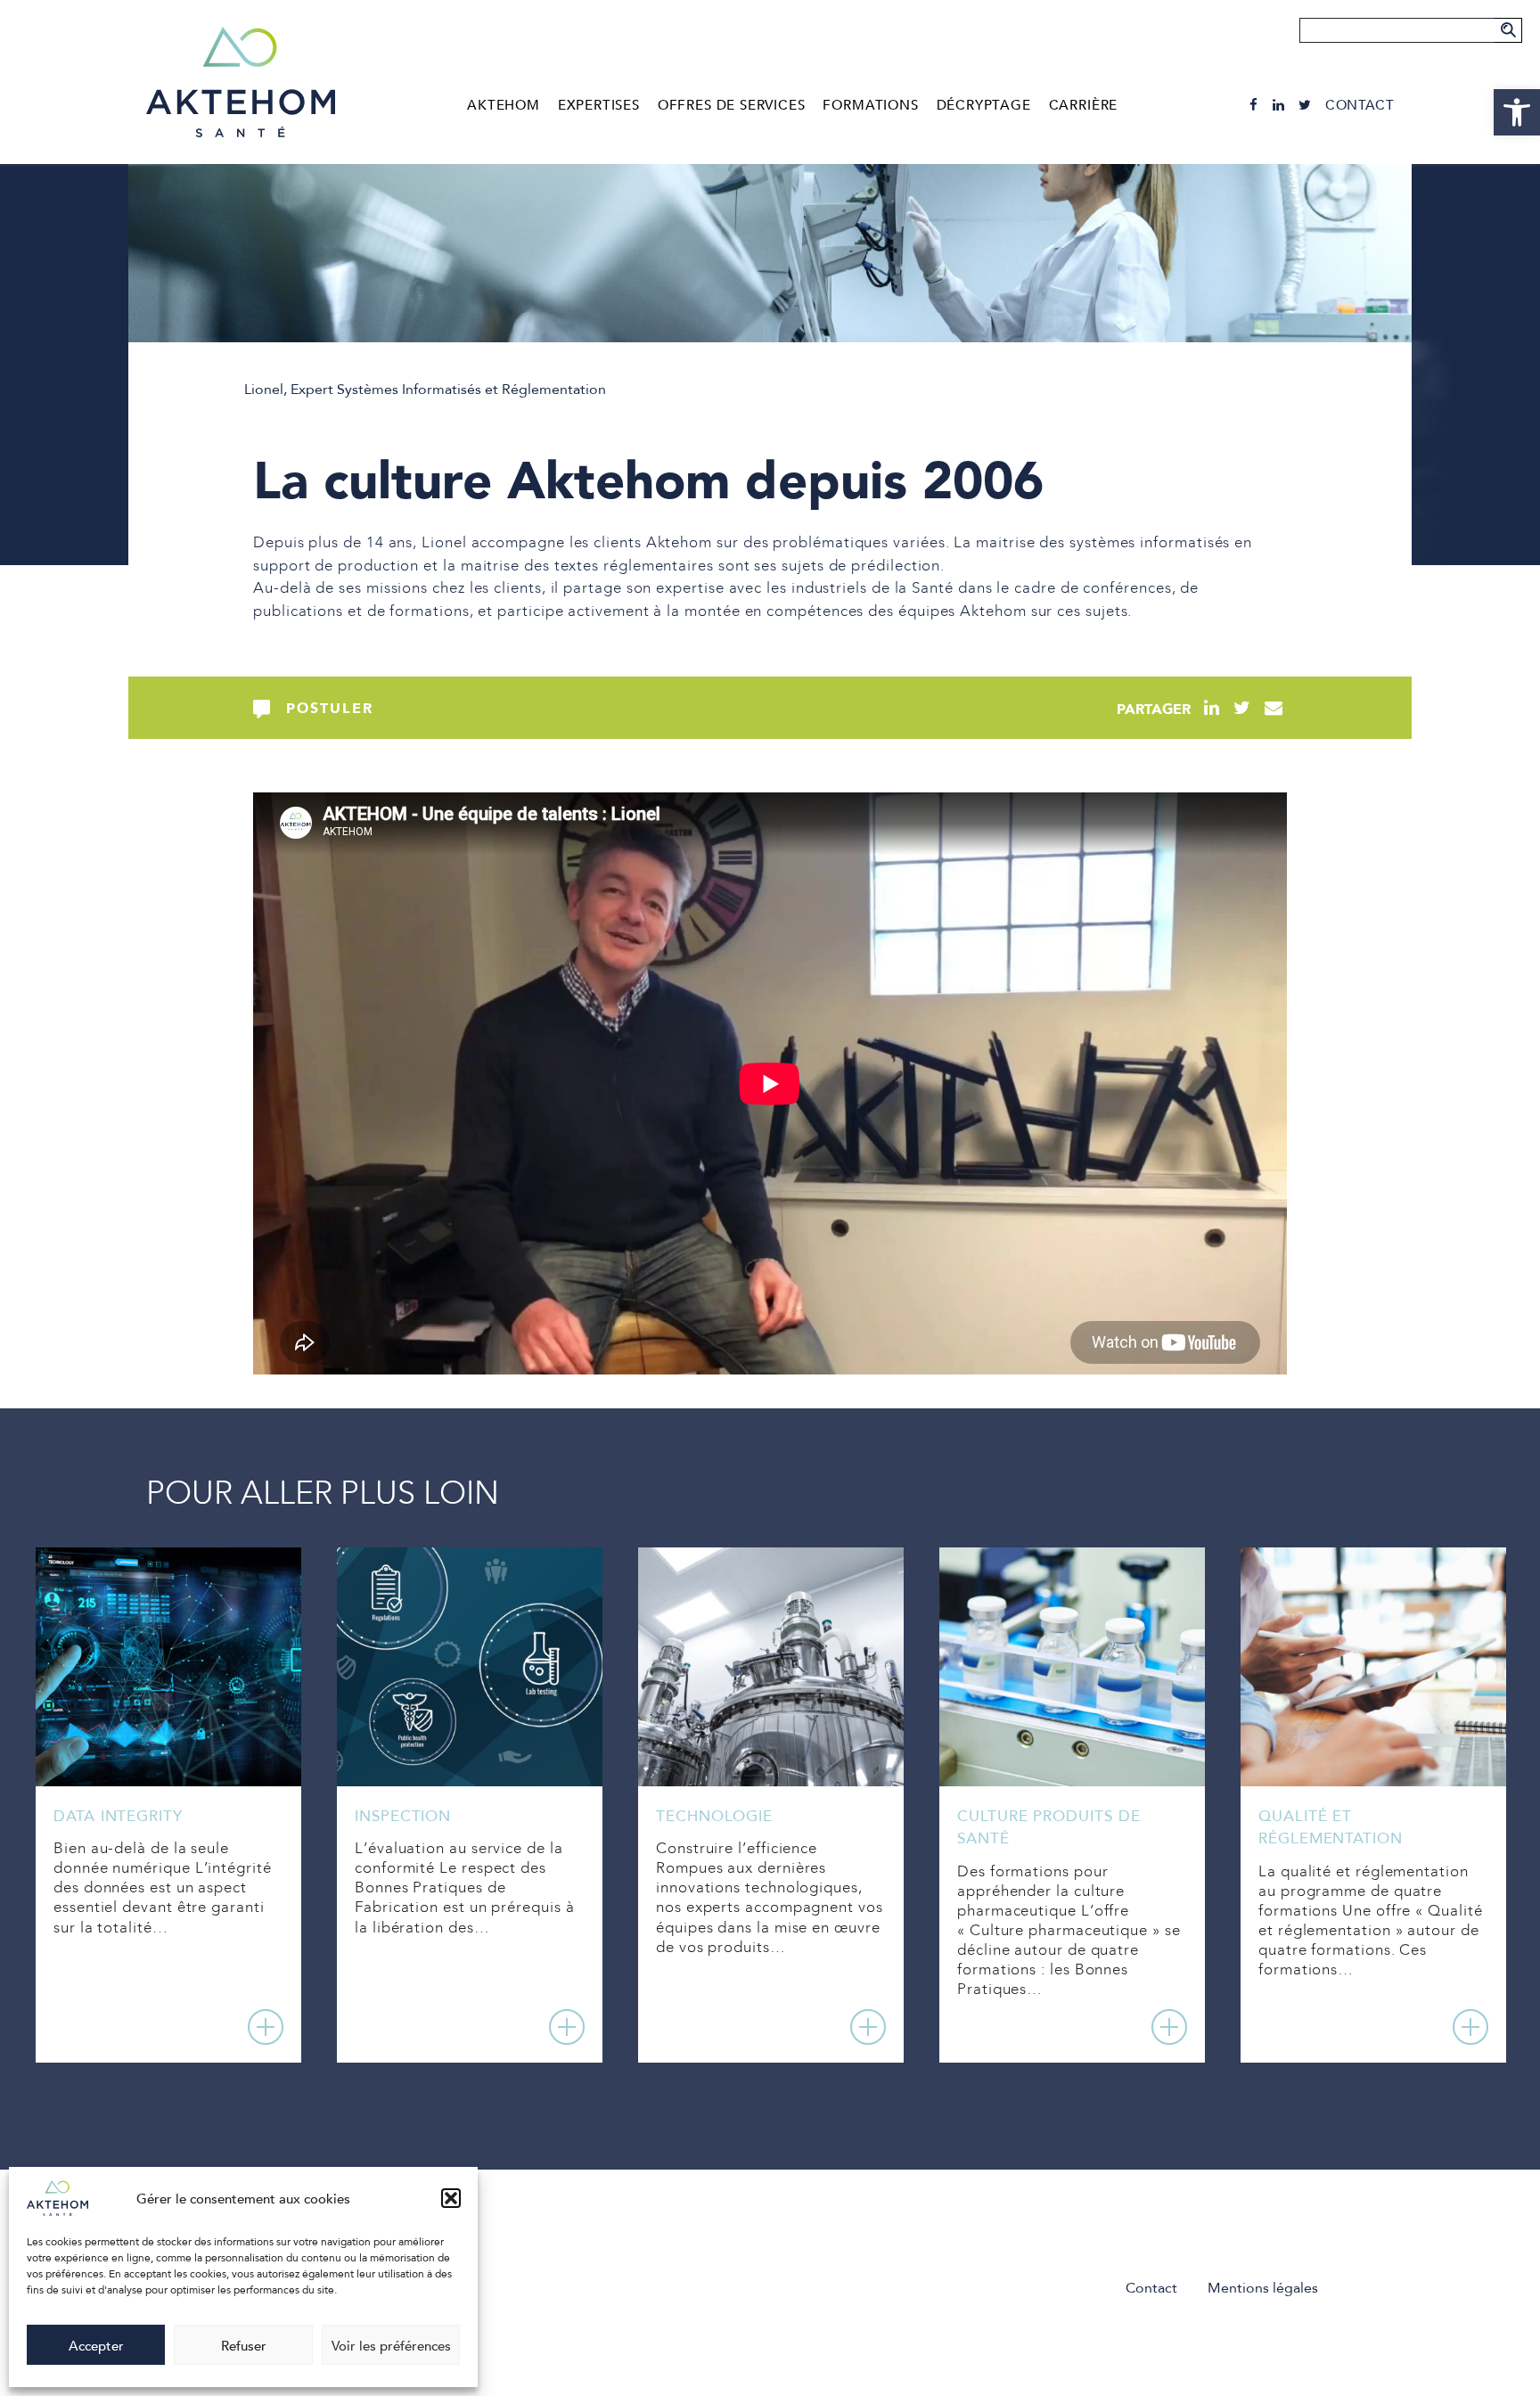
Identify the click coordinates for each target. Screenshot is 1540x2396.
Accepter (96, 2345)
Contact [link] (1360, 105)
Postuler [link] (330, 708)
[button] (451, 2198)
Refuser (244, 2345)
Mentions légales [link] (1263, 2287)
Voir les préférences (391, 2345)
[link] (1517, 112)
